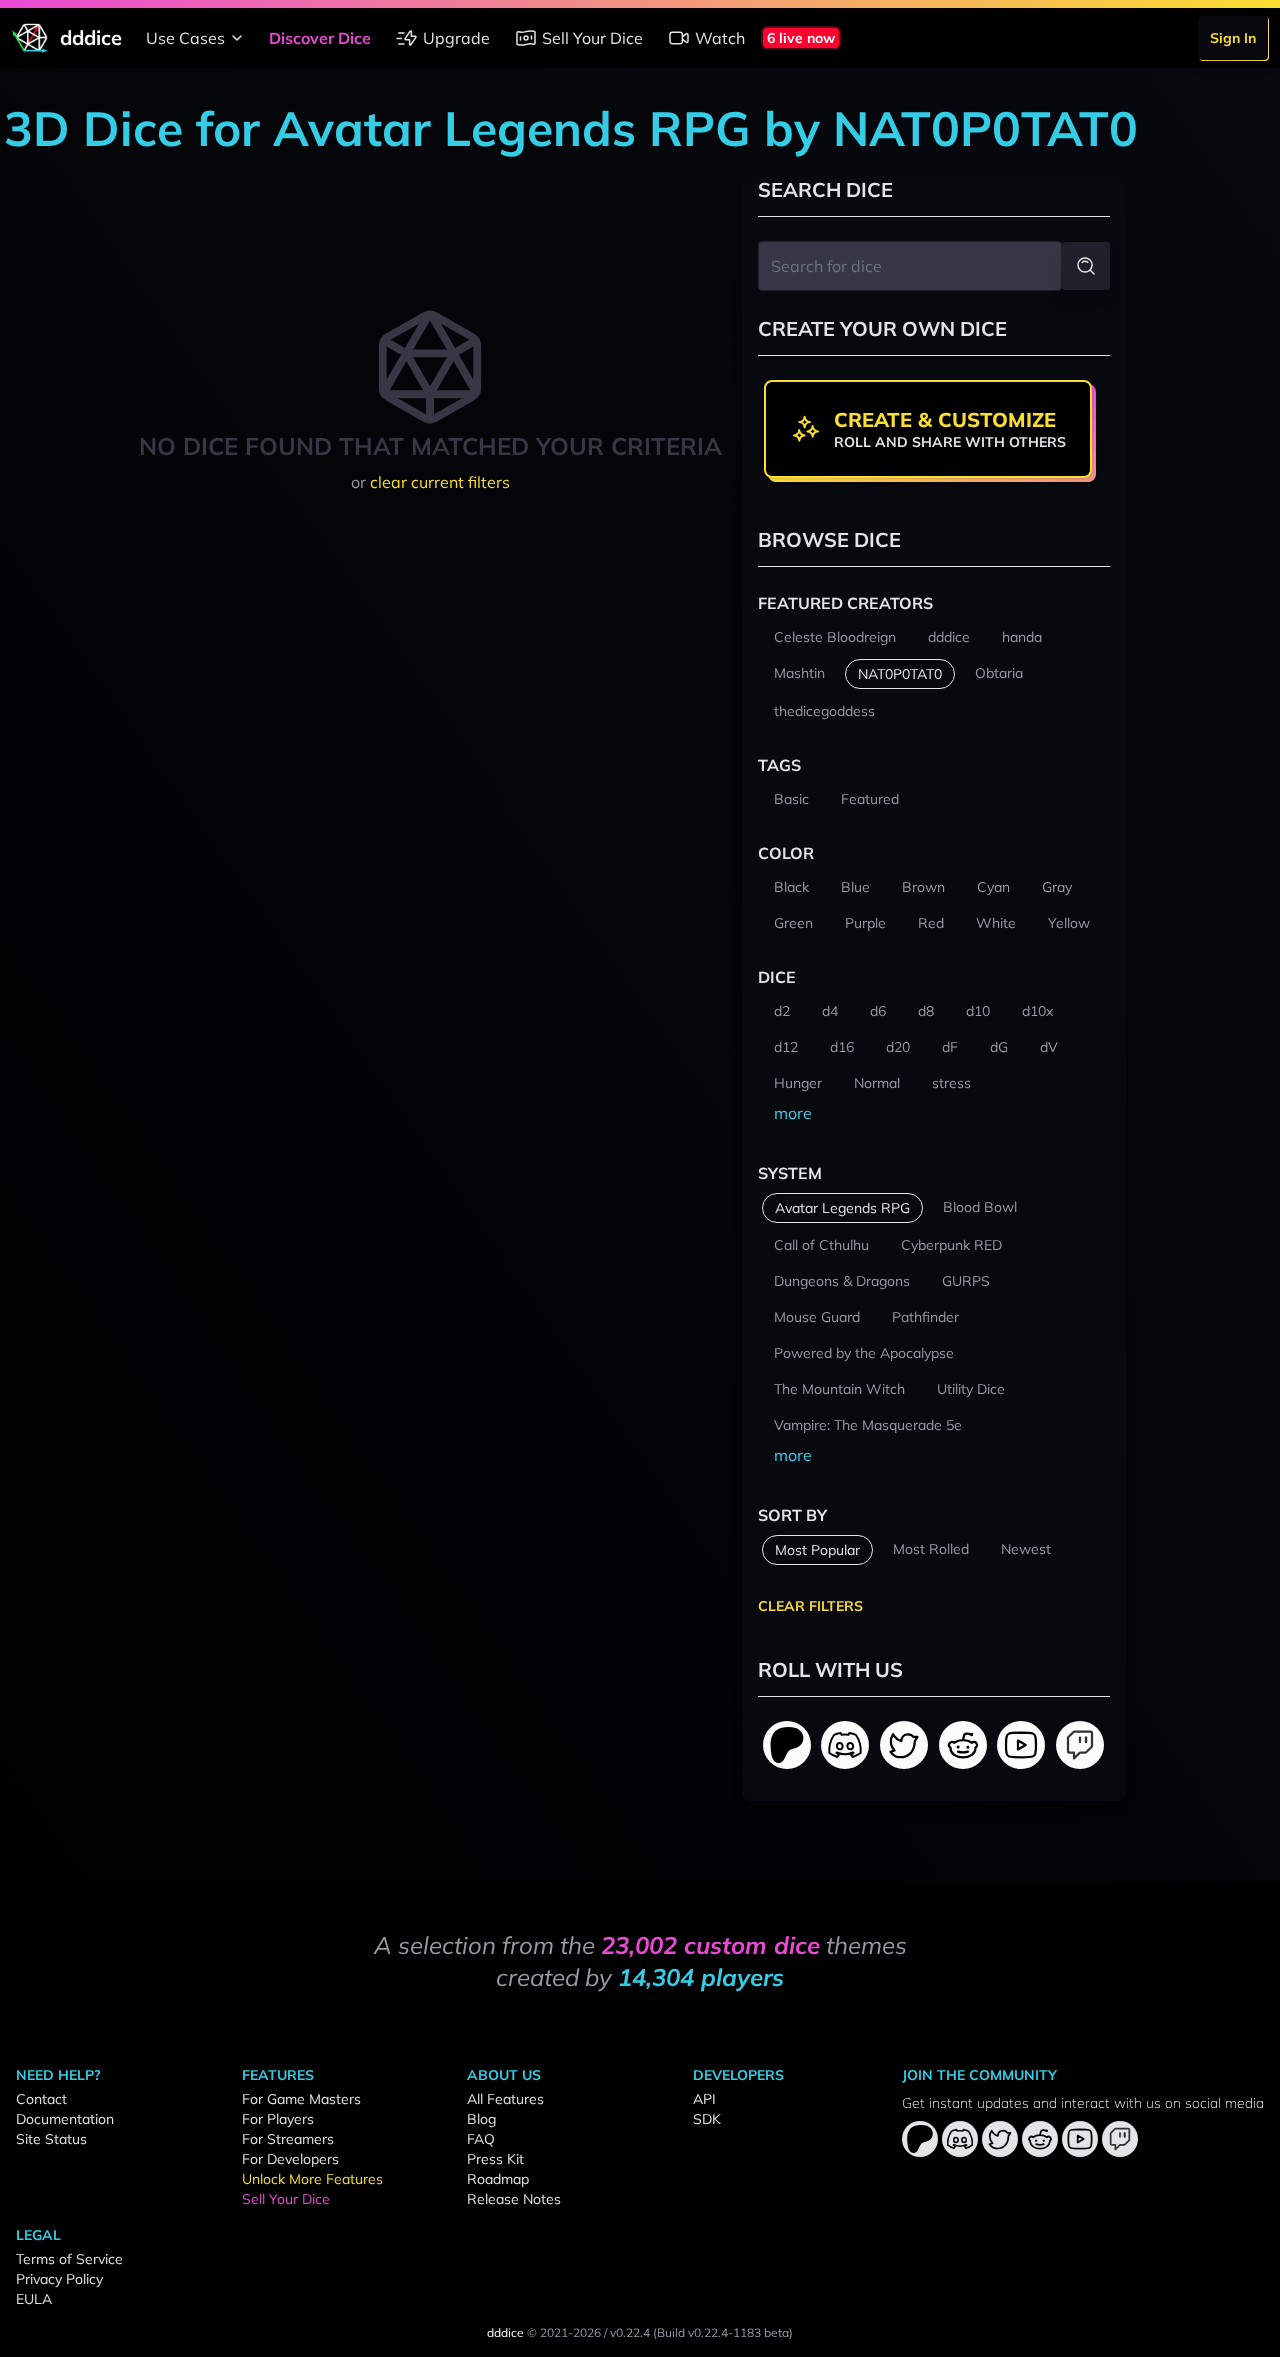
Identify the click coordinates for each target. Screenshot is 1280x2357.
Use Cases (185, 38)
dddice (505, 2332)
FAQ (481, 2139)
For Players (278, 2119)
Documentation (65, 2119)
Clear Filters (810, 1606)
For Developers (290, 2159)
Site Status (51, 2139)
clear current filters (440, 482)
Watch (720, 38)
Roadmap (498, 2179)
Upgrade (456, 38)
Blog (481, 2119)
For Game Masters (301, 2099)
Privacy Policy (59, 2279)
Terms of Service (69, 2259)
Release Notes (514, 2199)
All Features (505, 2099)
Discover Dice (320, 38)
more (793, 1113)
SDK (707, 2119)
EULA (34, 2299)
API (704, 2099)
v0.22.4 (630, 2332)
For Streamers (288, 2139)
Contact (41, 2099)
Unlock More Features (312, 2179)
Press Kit (495, 2159)
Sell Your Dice (592, 38)
